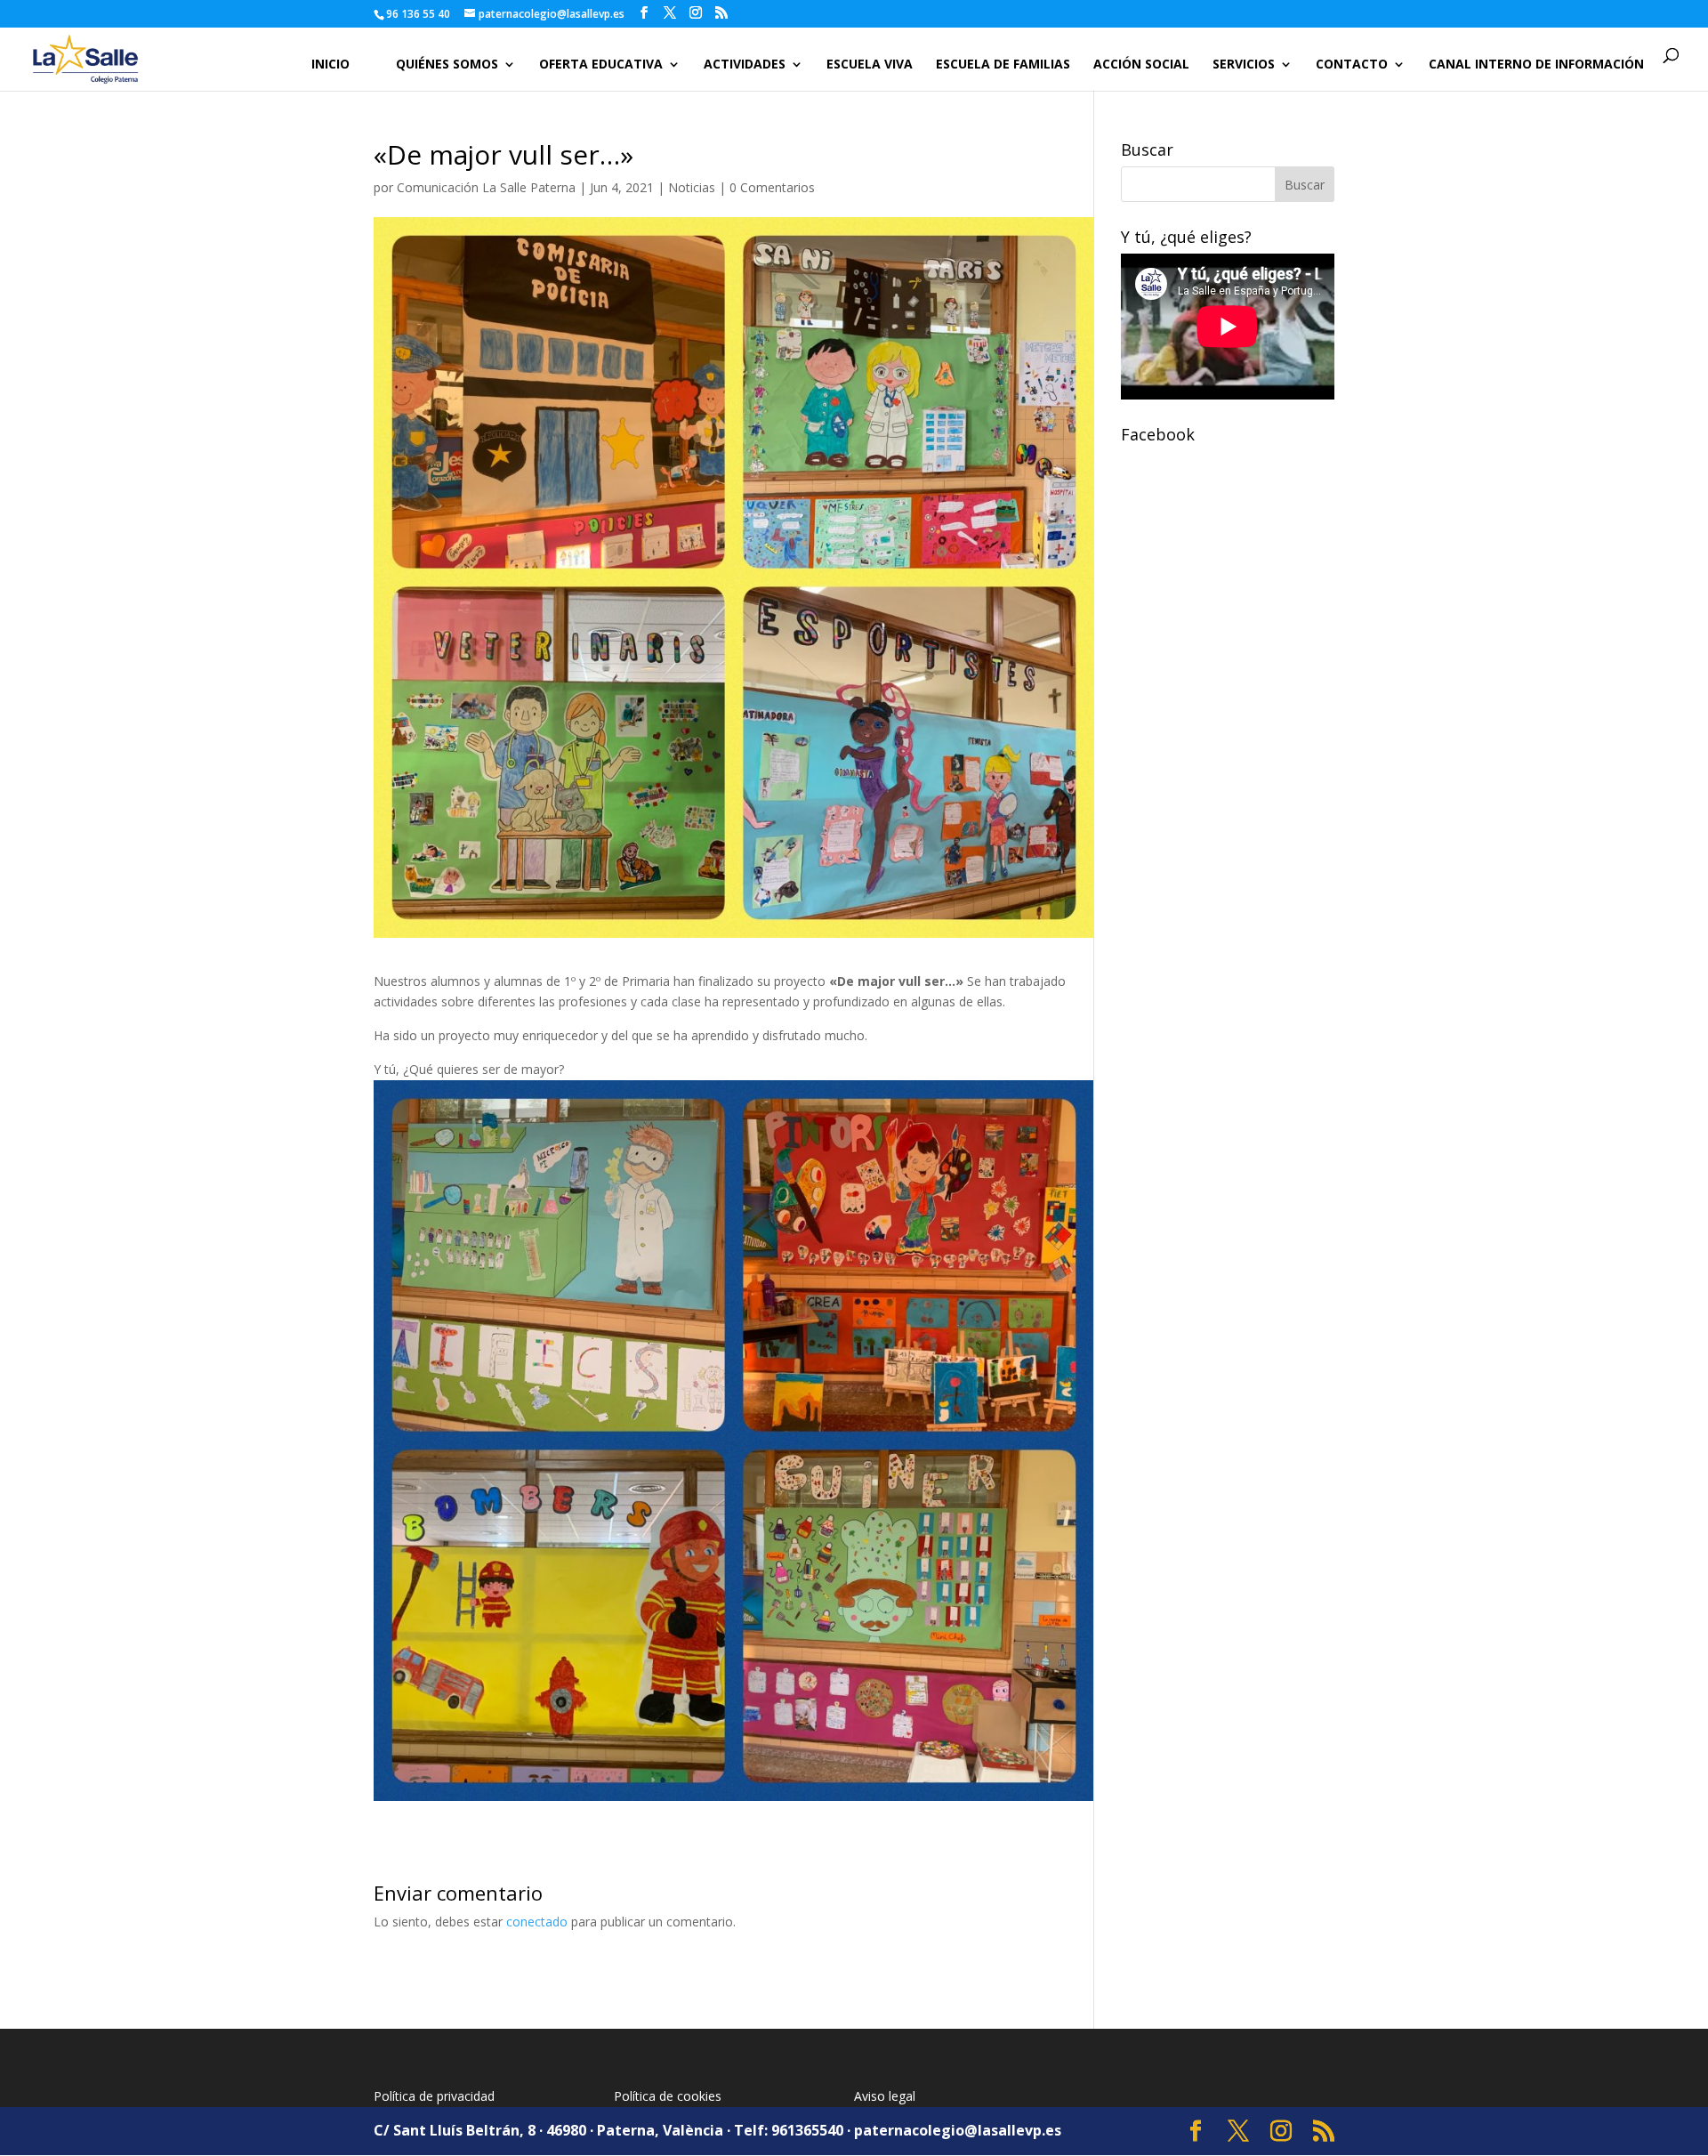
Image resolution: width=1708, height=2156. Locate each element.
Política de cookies (668, 2096)
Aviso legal (885, 2096)
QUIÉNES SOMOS (447, 65)
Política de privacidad (434, 2096)
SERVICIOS (1244, 65)
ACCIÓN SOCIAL (1141, 65)
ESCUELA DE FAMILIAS (1003, 65)
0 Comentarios (772, 187)
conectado (537, 1922)
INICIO (330, 65)
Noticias (692, 187)
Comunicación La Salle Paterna (486, 187)
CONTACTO (1352, 65)
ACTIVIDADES (745, 65)
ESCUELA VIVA (870, 65)
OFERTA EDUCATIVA (601, 65)
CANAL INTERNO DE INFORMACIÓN (1536, 65)
